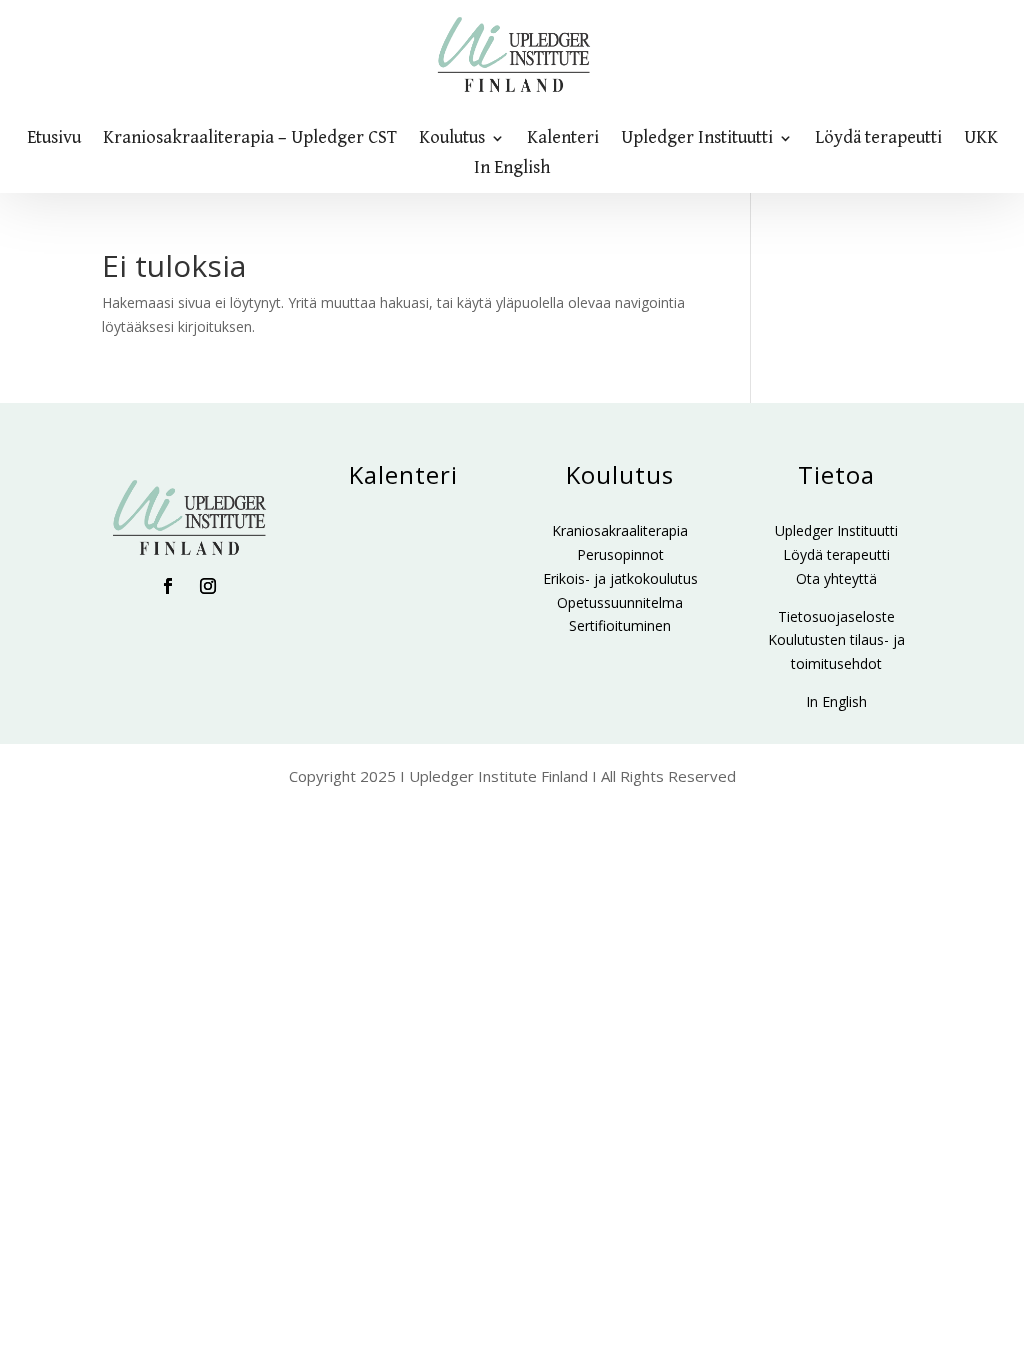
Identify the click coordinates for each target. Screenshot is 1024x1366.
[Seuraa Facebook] (168, 586)
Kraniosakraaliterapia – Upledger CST (250, 139)
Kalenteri (563, 139)
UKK (981, 139)
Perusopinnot (620, 554)
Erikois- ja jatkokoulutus (620, 578)
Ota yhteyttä (836, 578)
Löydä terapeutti (878, 139)
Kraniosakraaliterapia (620, 530)
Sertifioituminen (620, 625)
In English (512, 169)
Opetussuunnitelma (620, 602)
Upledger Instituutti (697, 139)
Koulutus (452, 139)
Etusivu (54, 139)
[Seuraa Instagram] (208, 586)
